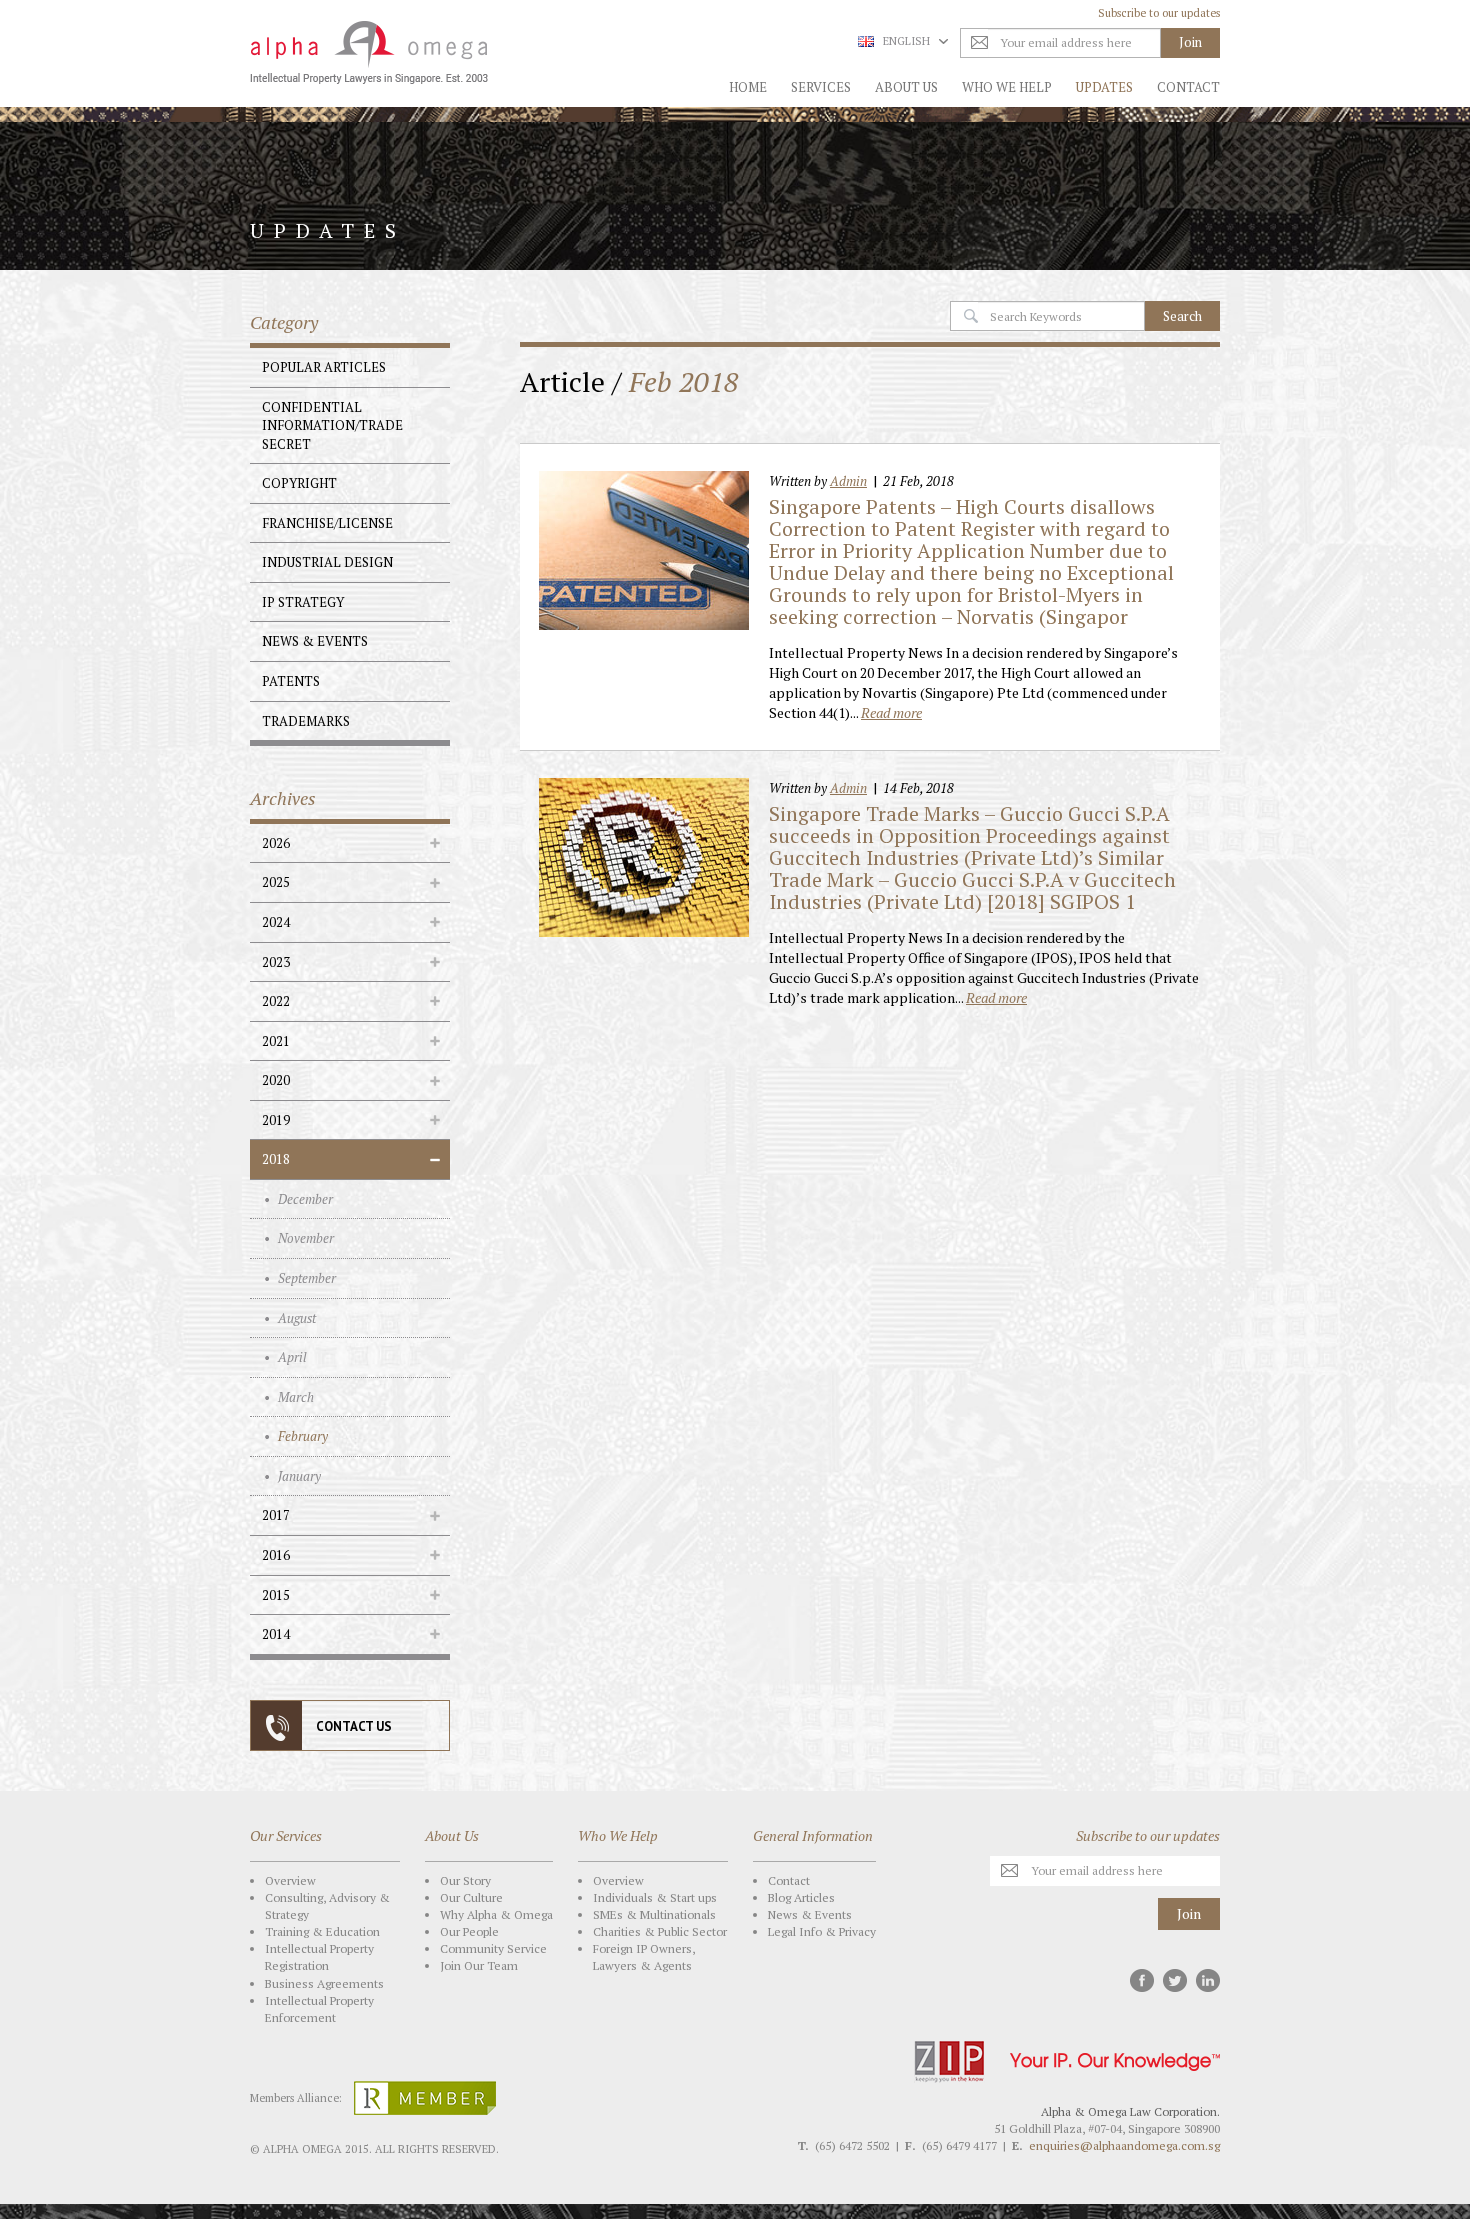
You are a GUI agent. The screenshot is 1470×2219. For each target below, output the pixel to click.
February (303, 1436)
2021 (276, 1041)
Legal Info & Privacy (822, 1931)
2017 (276, 1515)
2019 (276, 1120)
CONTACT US (354, 1726)
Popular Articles (324, 367)
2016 (276, 1555)
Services (821, 87)
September (307, 1278)
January (299, 1476)
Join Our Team (479, 1965)
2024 (276, 922)
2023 (276, 962)
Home (748, 87)
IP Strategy (303, 602)
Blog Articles (801, 1897)
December (305, 1199)
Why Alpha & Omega (496, 1914)
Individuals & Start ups (655, 1897)
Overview (290, 1880)
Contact (1188, 87)
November (306, 1238)
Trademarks (306, 721)
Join (1189, 1913)
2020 (276, 1080)
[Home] (361, 53)
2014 (276, 1634)
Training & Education (322, 1931)
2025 (276, 882)
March (296, 1397)
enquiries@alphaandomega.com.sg (1124, 2145)
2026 (276, 843)
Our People (469, 1931)
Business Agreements (324, 1983)
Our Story (465, 1880)
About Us (906, 87)
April (292, 1357)
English (906, 41)
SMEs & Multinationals (654, 1914)
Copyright (299, 483)
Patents (291, 681)
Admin (848, 481)
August (297, 1318)
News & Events (315, 641)
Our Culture (471, 1897)
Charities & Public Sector (660, 1931)
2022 (276, 1001)
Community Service (493, 1948)
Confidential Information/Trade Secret (332, 425)
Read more (891, 712)
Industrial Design (327, 562)
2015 (276, 1595)
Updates (1104, 87)
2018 (276, 1159)
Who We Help (1007, 87)
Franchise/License (327, 523)
